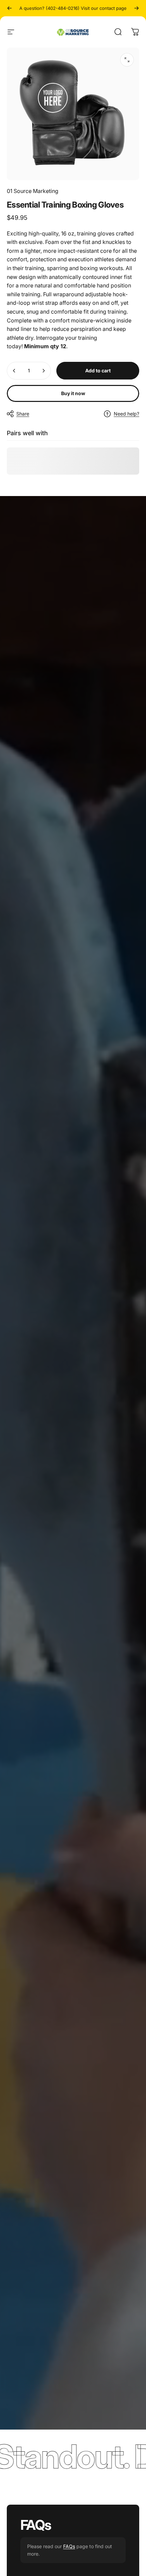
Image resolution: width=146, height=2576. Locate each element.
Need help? (126, 414)
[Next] (136, 8)
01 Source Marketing (33, 191)
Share (23, 414)
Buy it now (73, 393)
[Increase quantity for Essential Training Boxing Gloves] (43, 371)
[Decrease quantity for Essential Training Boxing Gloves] (14, 371)
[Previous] (10, 8)
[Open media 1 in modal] (127, 60)
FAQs (69, 2546)
